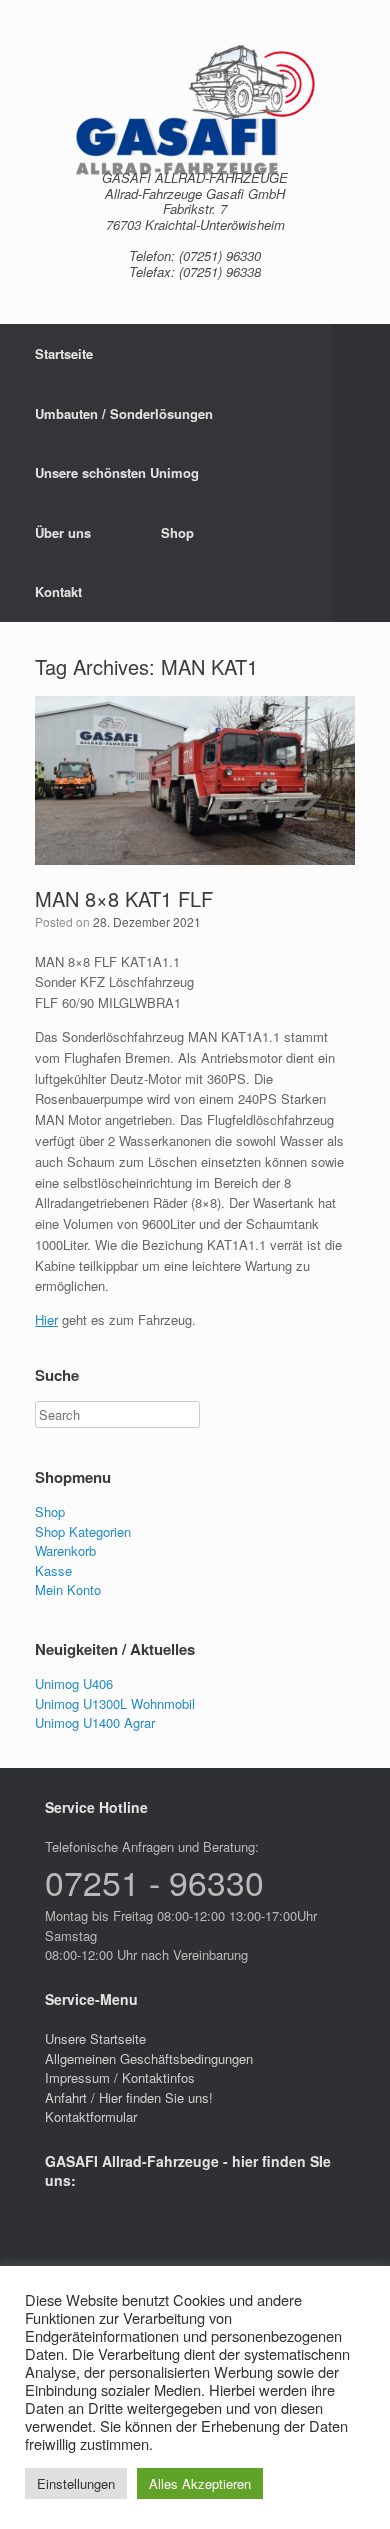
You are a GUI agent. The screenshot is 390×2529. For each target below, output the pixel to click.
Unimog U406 (74, 1683)
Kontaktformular (91, 2116)
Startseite (64, 353)
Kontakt (58, 591)
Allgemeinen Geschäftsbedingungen (149, 2058)
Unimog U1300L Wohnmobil (115, 1703)
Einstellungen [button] (76, 2483)
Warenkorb (65, 1550)
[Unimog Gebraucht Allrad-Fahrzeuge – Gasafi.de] (195, 110)
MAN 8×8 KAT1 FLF (124, 898)
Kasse (53, 1570)
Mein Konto (68, 1589)
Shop (177, 532)
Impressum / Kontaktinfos (120, 2077)
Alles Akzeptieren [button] (200, 2483)
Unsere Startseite (95, 2038)
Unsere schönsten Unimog (117, 472)
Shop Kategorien (83, 1531)
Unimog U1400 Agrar (95, 1722)
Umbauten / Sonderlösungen (124, 413)
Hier (46, 1319)
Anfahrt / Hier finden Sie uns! (129, 2097)
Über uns (63, 532)
